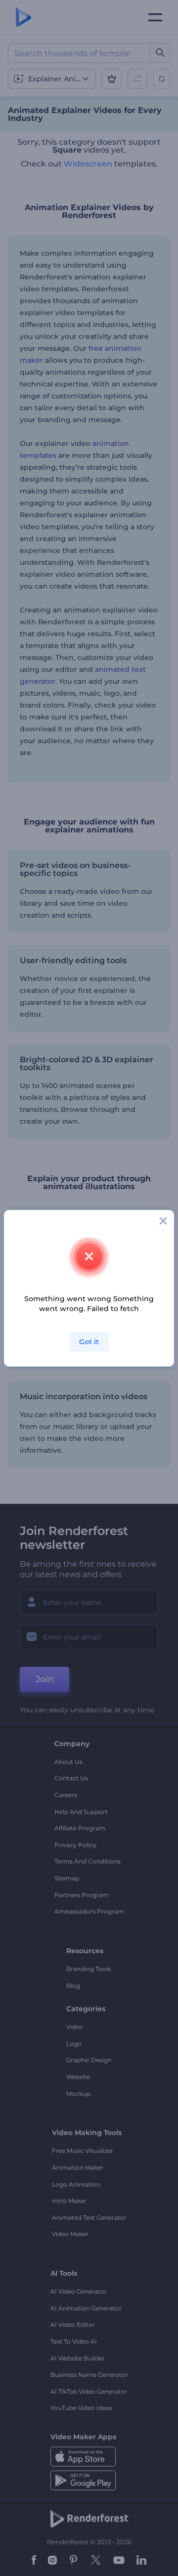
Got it (89, 1342)
